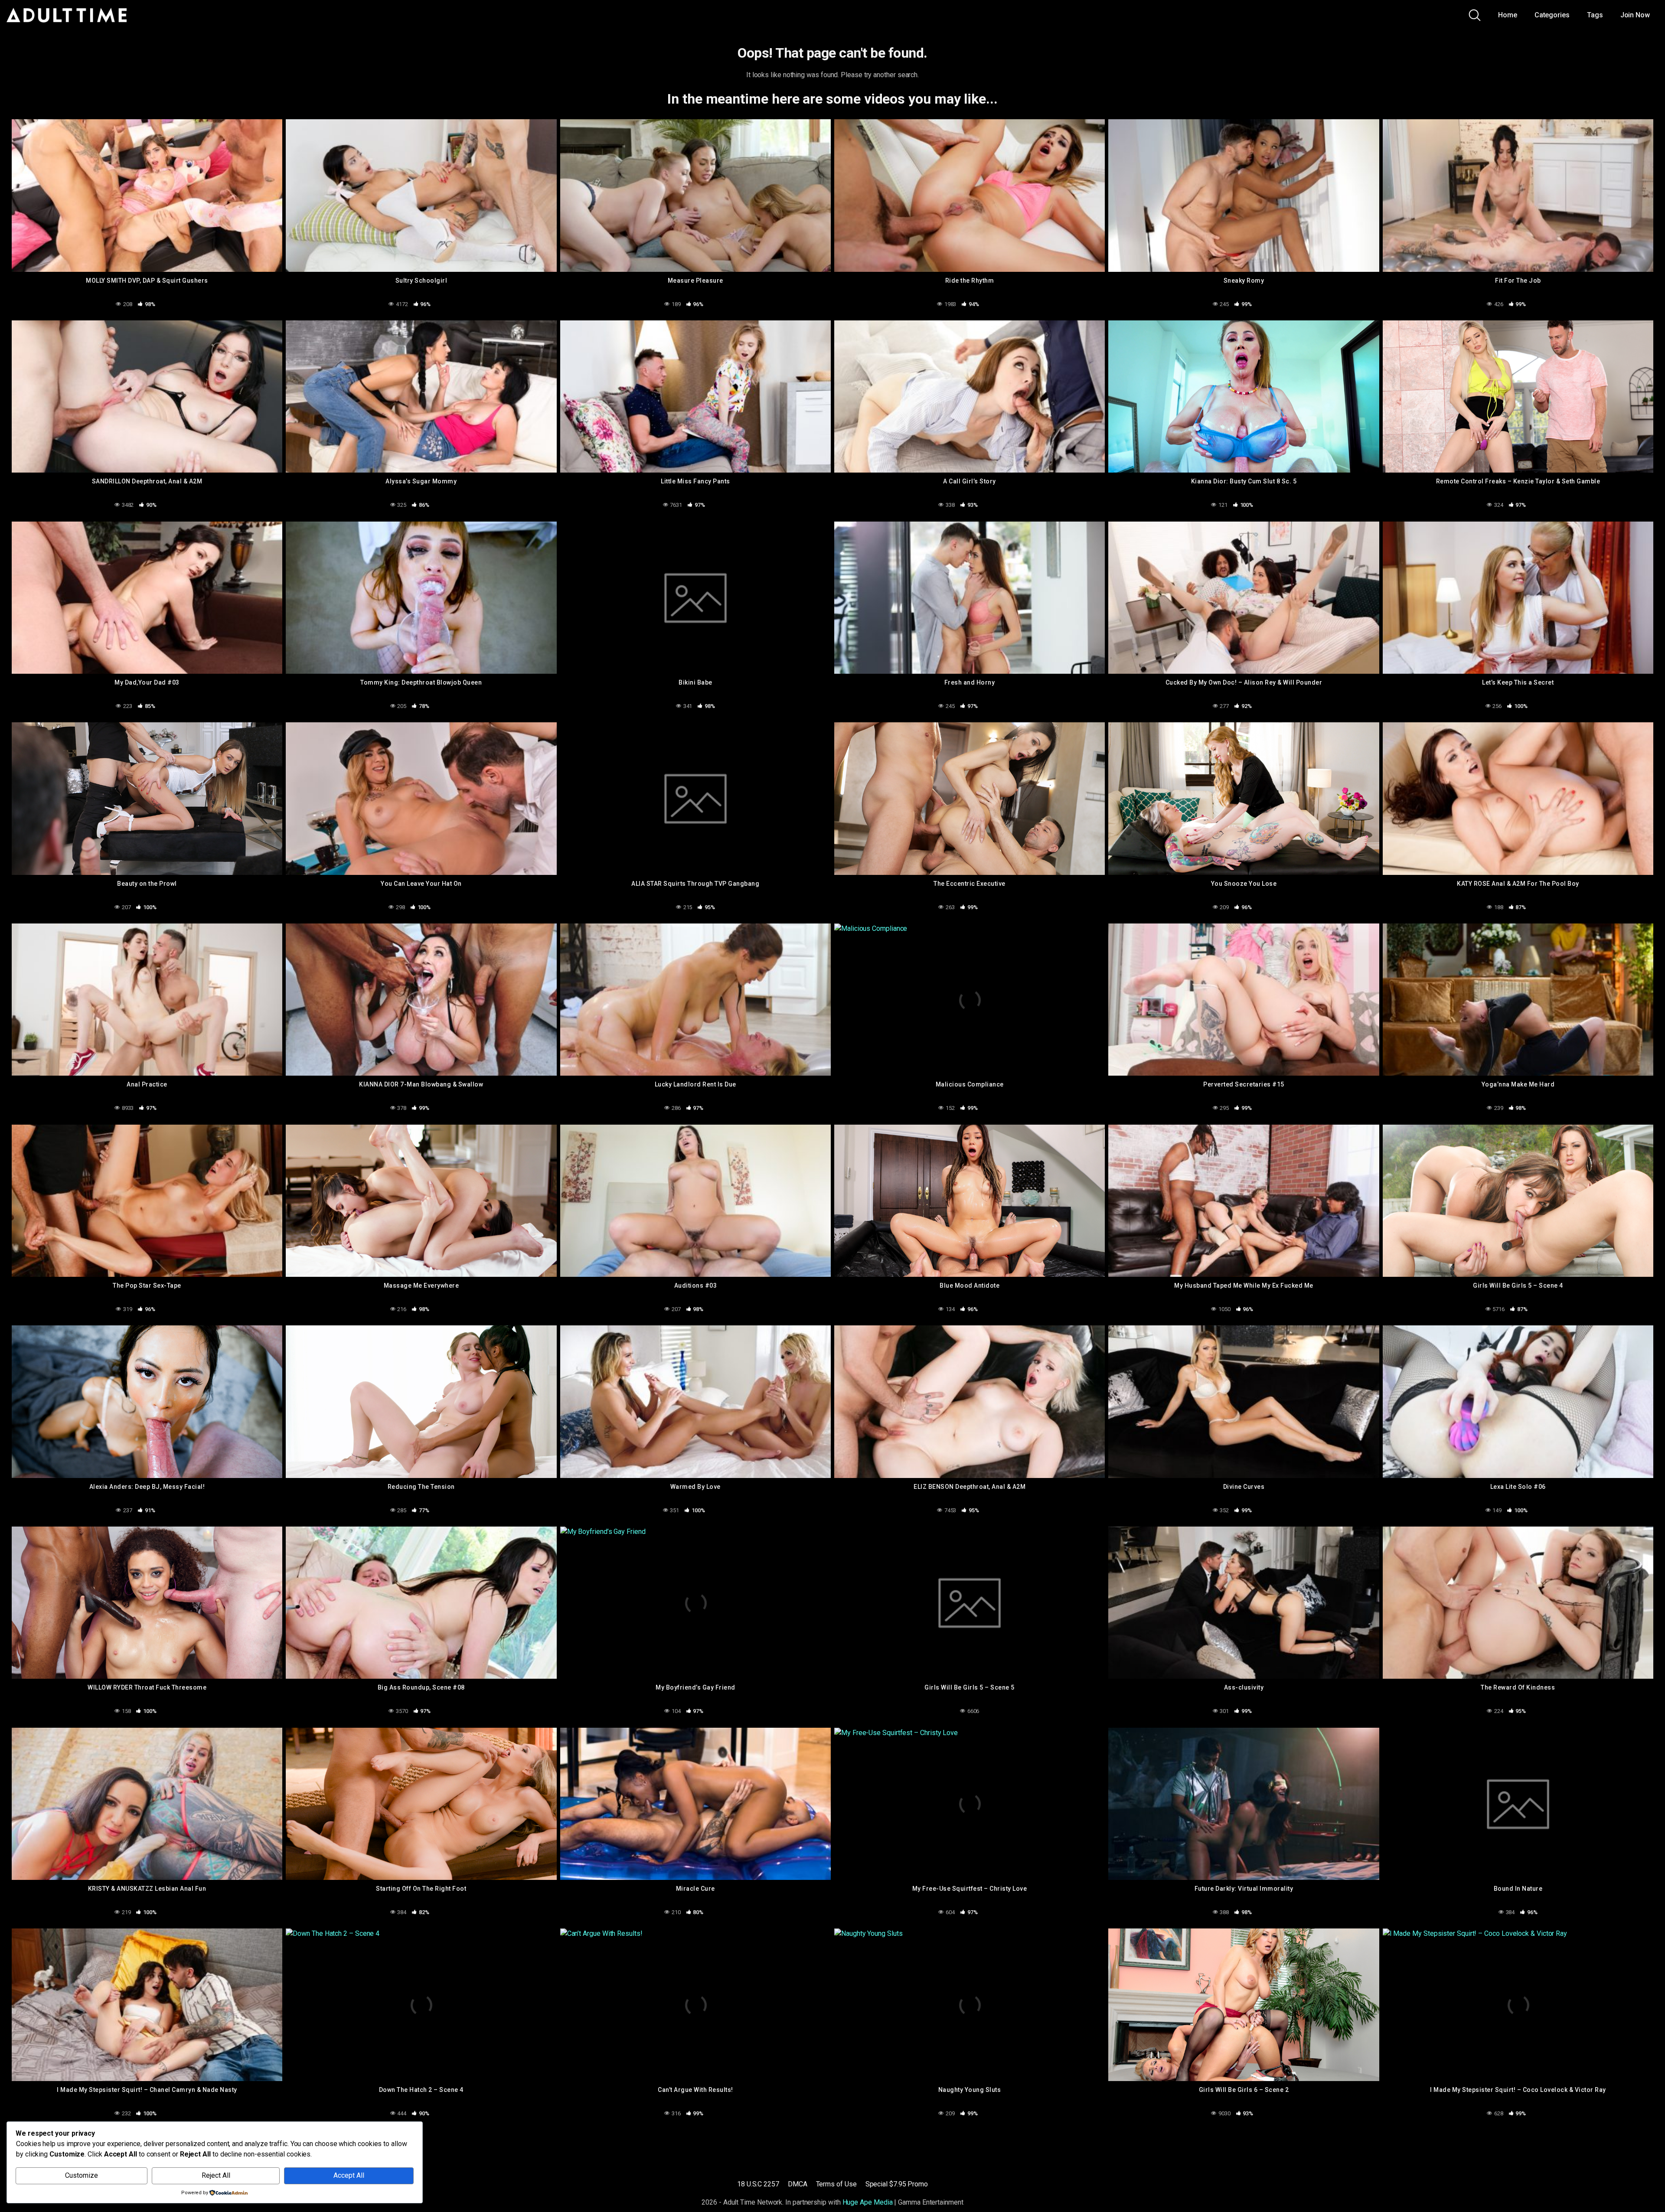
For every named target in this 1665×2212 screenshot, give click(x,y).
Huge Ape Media (868, 2202)
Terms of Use (836, 2184)
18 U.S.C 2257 (758, 2184)
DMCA (798, 2184)
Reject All (216, 2175)
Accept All (349, 2175)
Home (1508, 15)
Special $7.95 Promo (897, 2184)
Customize (82, 2175)
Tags (1595, 15)
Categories (1552, 15)
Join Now (1635, 15)
